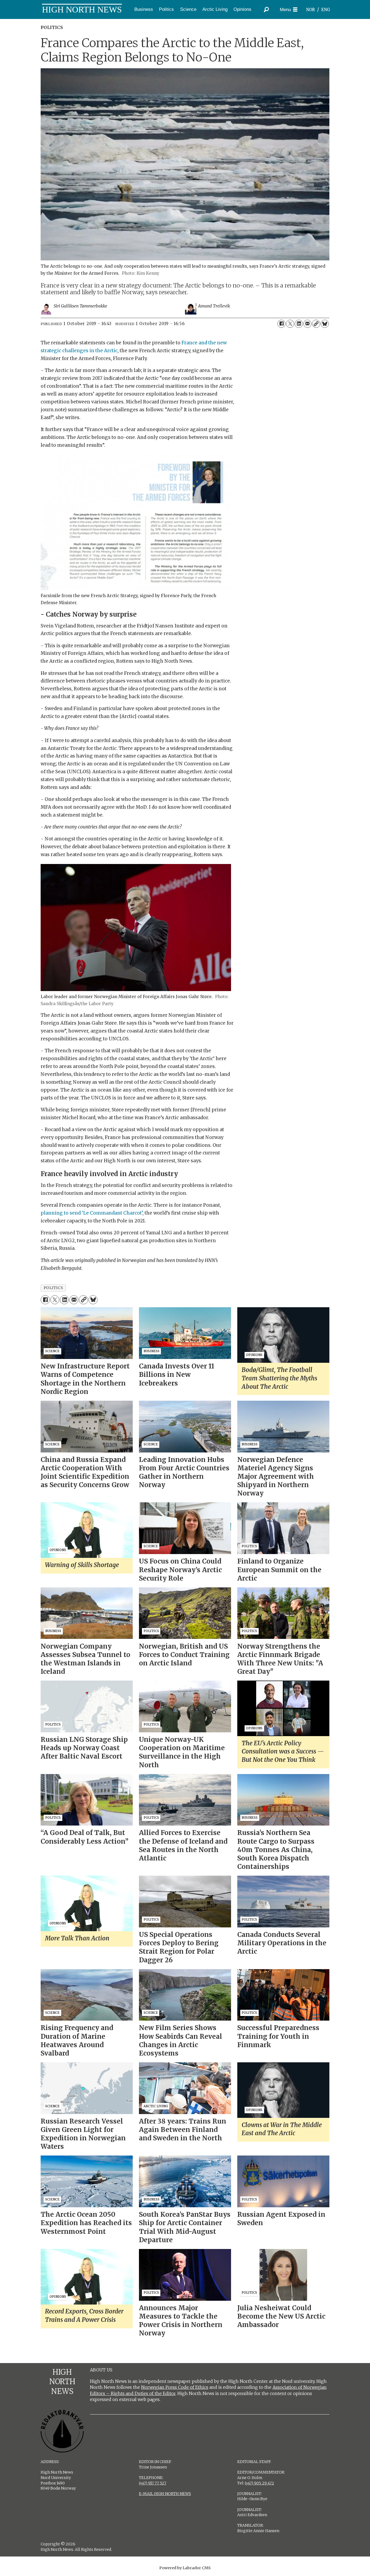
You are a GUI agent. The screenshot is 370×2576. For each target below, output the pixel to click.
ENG (326, 10)
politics (53, 1288)
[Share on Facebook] (281, 324)
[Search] (266, 9)
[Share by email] (307, 324)
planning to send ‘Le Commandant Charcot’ (92, 1213)
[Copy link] (316, 324)
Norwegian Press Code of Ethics (175, 2387)
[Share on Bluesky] (325, 324)
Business (144, 9)
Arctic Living (215, 9)
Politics (166, 9)
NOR (310, 10)
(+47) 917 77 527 (153, 2483)
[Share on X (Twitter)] (290, 324)
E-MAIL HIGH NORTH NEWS (165, 2494)
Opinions (242, 9)
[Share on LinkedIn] (299, 324)
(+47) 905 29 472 (259, 2483)
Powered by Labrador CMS (185, 2568)
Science (188, 9)
